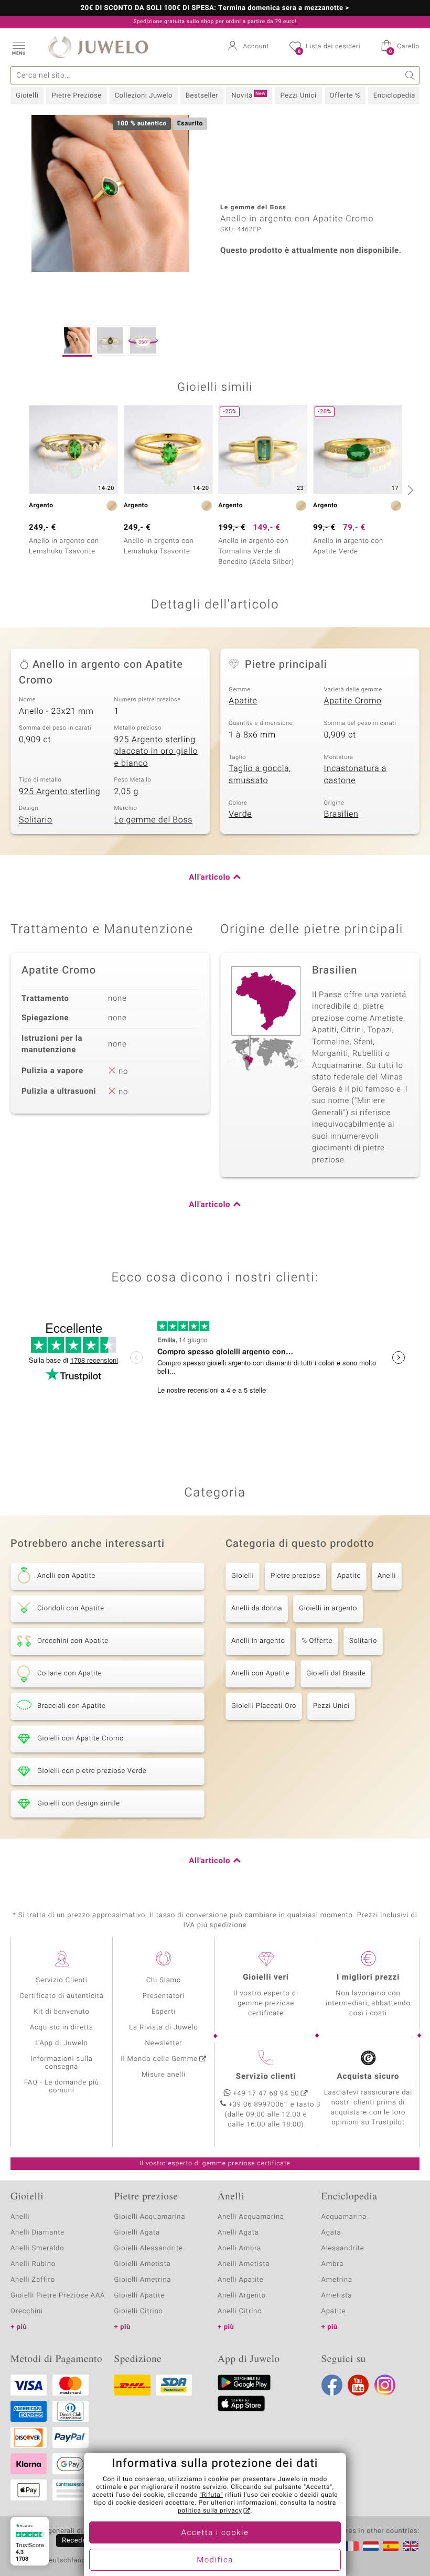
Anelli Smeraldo (37, 2248)
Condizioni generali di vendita (60, 2531)
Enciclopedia (394, 96)
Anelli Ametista (244, 2264)
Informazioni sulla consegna (61, 2063)
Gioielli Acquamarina (150, 2217)
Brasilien (341, 814)
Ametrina (337, 2280)
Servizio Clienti (61, 1980)
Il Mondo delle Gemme (159, 2059)
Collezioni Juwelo (144, 96)
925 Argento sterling (60, 792)
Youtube (358, 2385)
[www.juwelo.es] (391, 2546)
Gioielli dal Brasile (336, 1674)
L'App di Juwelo (62, 2043)
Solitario (36, 820)
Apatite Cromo (353, 701)
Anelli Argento (242, 2296)
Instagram (385, 2385)
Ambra (333, 2264)
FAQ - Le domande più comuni (62, 2087)
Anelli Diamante (37, 2233)
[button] (18, 47)
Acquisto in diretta (62, 2028)
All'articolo (209, 878)
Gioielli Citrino (139, 2311)
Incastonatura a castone (356, 774)
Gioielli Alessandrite (149, 2248)
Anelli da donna (257, 1608)
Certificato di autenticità (61, 1996)
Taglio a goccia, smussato (260, 774)
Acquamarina (344, 2217)
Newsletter (164, 2043)
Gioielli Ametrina (143, 2280)
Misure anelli (164, 2075)
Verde (240, 814)
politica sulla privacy (210, 2511)
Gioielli (27, 96)
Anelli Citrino (240, 2311)
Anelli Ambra (239, 2248)
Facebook (332, 2385)
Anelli (387, 1576)
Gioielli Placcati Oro (264, 1706)
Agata (331, 2233)
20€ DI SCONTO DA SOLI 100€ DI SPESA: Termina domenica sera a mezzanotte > (215, 8)
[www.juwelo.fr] (351, 2546)
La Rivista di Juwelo (163, 2028)
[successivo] (409, 490)
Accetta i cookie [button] (215, 2533)
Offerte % (345, 96)
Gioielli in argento (328, 1608)
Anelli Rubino (33, 2264)
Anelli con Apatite (260, 1674)
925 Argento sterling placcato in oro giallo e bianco (156, 751)
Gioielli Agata (137, 2233)
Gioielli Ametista (143, 2264)
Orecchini (27, 2311)
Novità (248, 95)
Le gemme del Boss (154, 820)
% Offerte (317, 1641)
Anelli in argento (258, 1641)
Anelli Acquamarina (251, 2217)
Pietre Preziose (76, 96)
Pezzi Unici (298, 96)
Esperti (164, 2012)
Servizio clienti (266, 2077)
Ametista (337, 2296)
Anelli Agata (238, 2233)
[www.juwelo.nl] (371, 2546)
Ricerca (410, 75)
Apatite (243, 701)
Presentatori (164, 1996)
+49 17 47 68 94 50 (266, 2094)
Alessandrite (343, 2248)
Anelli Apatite (241, 2280)
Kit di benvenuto (61, 2012)
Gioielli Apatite (139, 2296)
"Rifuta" (212, 2495)
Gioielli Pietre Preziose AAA (58, 2296)
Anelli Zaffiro (33, 2280)
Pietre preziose (295, 1576)
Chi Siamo (164, 1980)
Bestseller (202, 96)
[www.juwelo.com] (411, 2546)
